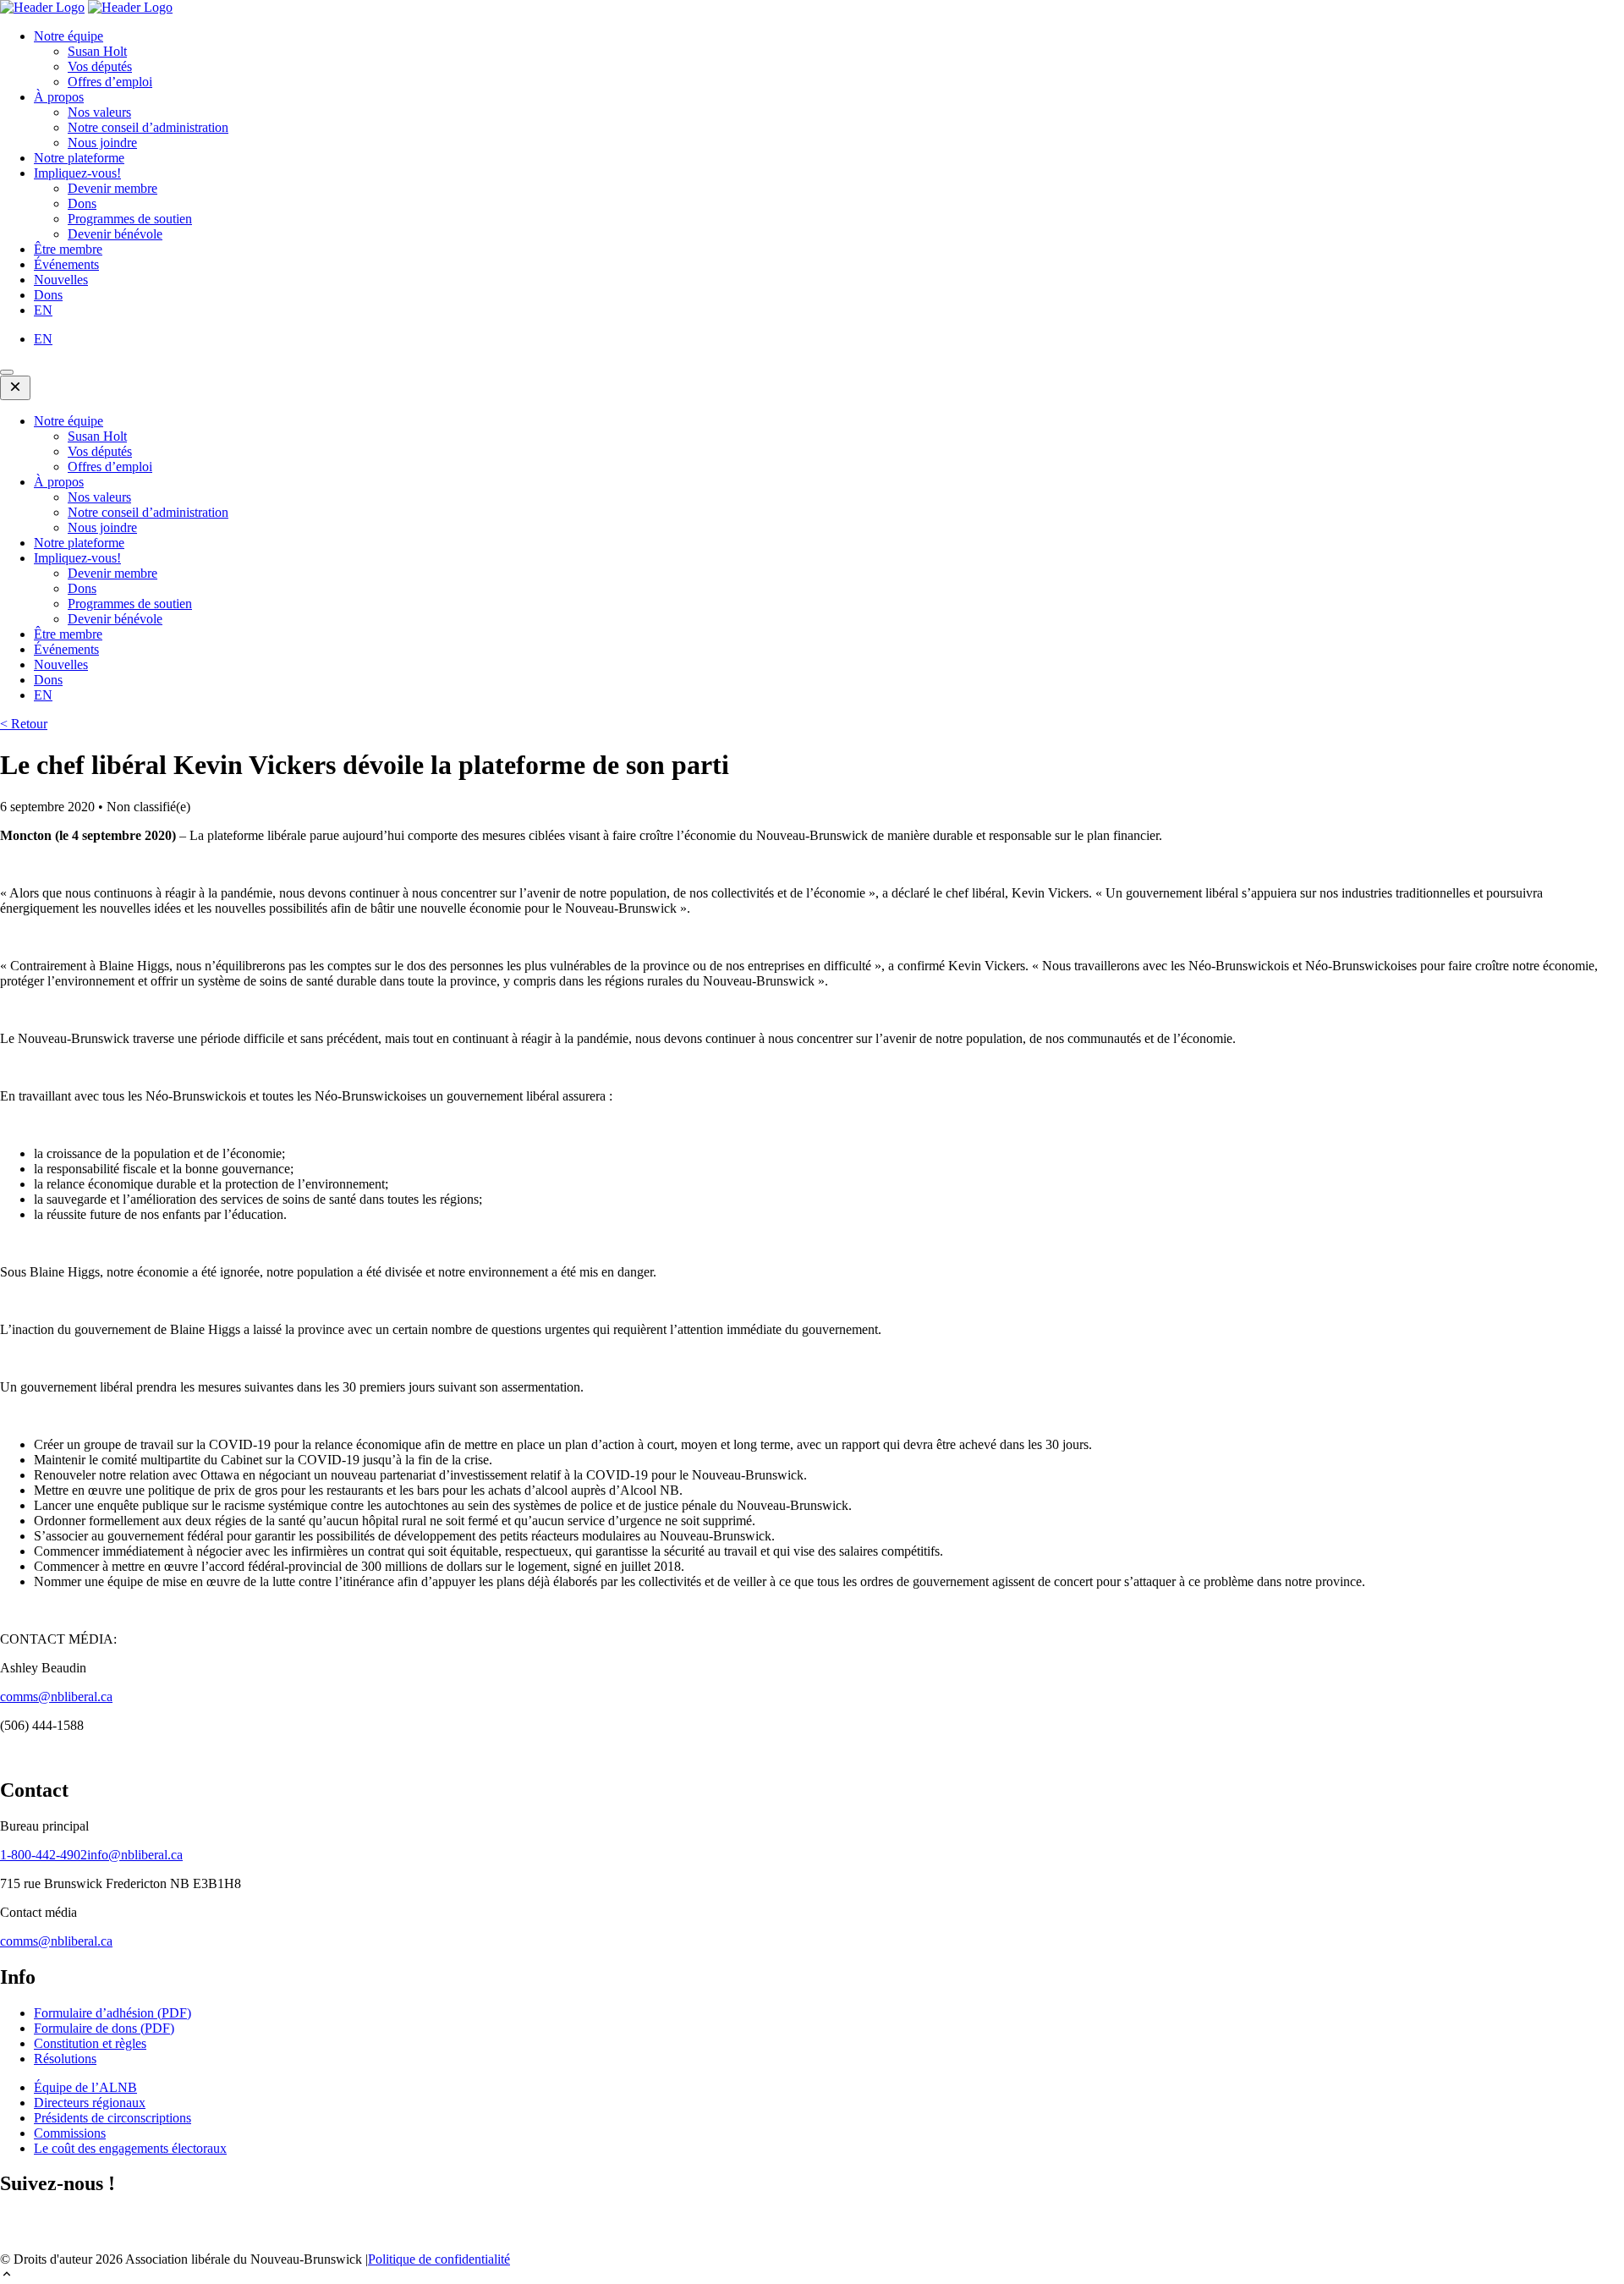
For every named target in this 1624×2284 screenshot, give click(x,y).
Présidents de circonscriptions (112, 2118)
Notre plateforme (79, 158)
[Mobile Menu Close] (15, 388)
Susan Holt (97, 51)
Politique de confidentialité (439, 2259)
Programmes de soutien (130, 219)
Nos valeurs (99, 112)
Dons (82, 203)
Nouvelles (61, 280)
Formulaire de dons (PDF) (104, 2028)
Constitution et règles (90, 2043)
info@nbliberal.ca (135, 1855)
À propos (59, 97)
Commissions (70, 2133)
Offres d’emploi (110, 82)
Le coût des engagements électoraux (130, 2148)
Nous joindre (102, 143)
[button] (812, 2276)
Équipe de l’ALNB (85, 2087)
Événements (66, 264)
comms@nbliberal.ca (56, 1697)
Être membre (68, 249)
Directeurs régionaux (90, 2103)
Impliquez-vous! (77, 173)
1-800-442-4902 (44, 1855)
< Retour (24, 724)
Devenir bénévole (115, 234)
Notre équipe (69, 36)
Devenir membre (112, 188)
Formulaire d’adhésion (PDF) (112, 2013)
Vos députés (100, 66)
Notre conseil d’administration (148, 127)
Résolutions (65, 2059)
